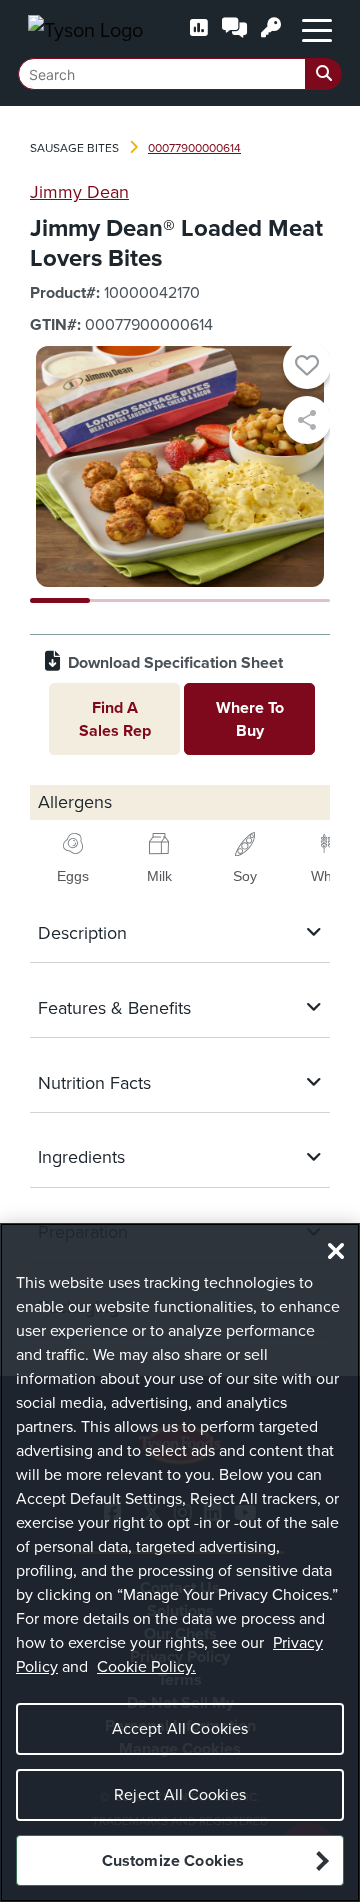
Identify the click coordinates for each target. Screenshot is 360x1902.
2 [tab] (120, 600)
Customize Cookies (173, 1860)
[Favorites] (307, 368)
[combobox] (180, 74)
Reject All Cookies (180, 1794)
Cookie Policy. (146, 1666)
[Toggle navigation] (317, 29)
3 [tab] (180, 600)
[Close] (336, 1251)
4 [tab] (240, 600)
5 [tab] (300, 600)
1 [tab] (60, 600)
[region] (180, 1562)
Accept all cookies (180, 1728)
